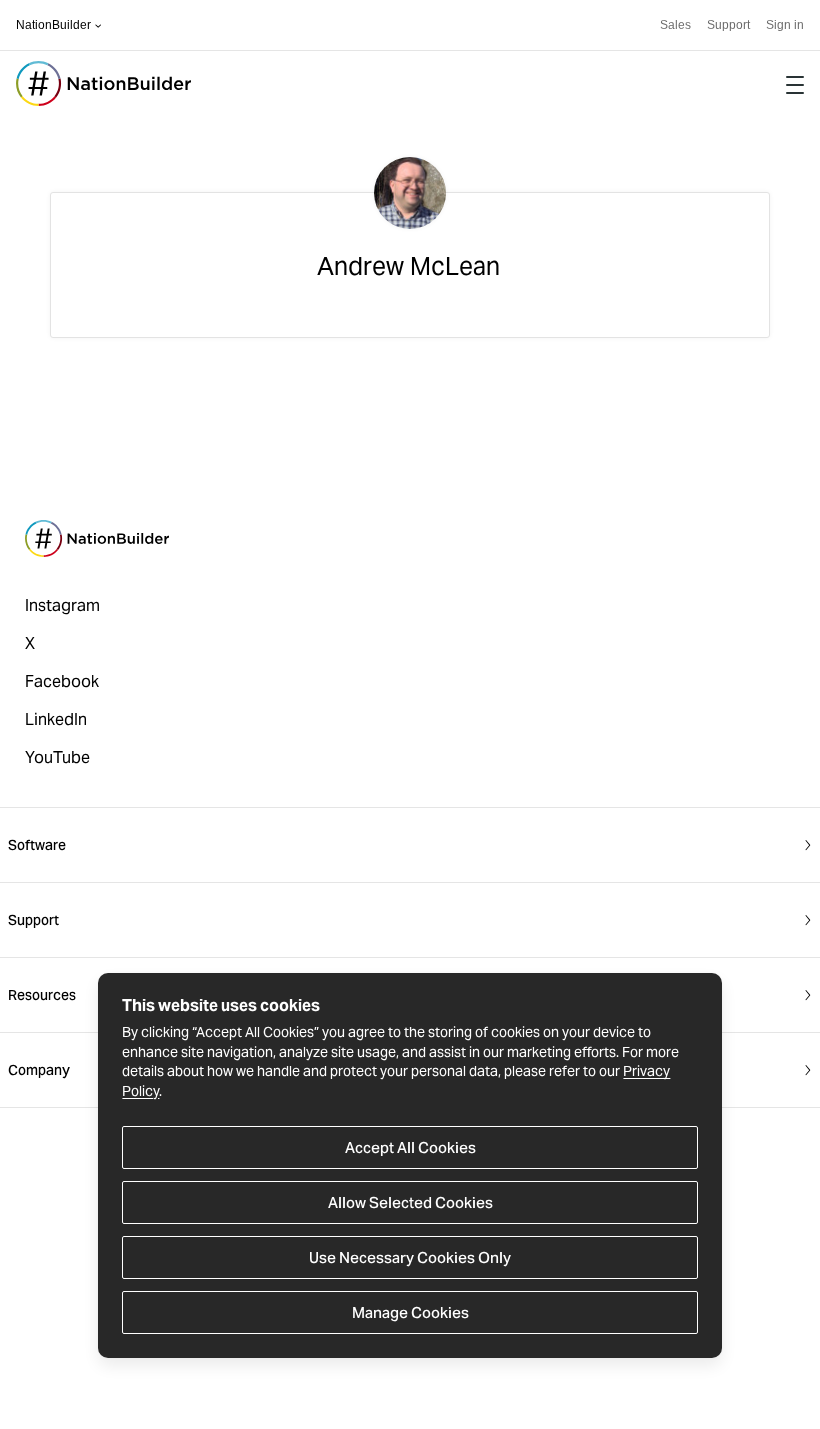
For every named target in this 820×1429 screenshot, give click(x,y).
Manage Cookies (410, 1312)
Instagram (62, 605)
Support (728, 25)
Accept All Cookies (410, 1147)
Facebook (62, 681)
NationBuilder (53, 25)
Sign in (785, 25)
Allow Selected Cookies (410, 1202)
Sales (675, 25)
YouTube (57, 757)
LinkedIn (56, 719)
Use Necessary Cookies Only (410, 1257)
